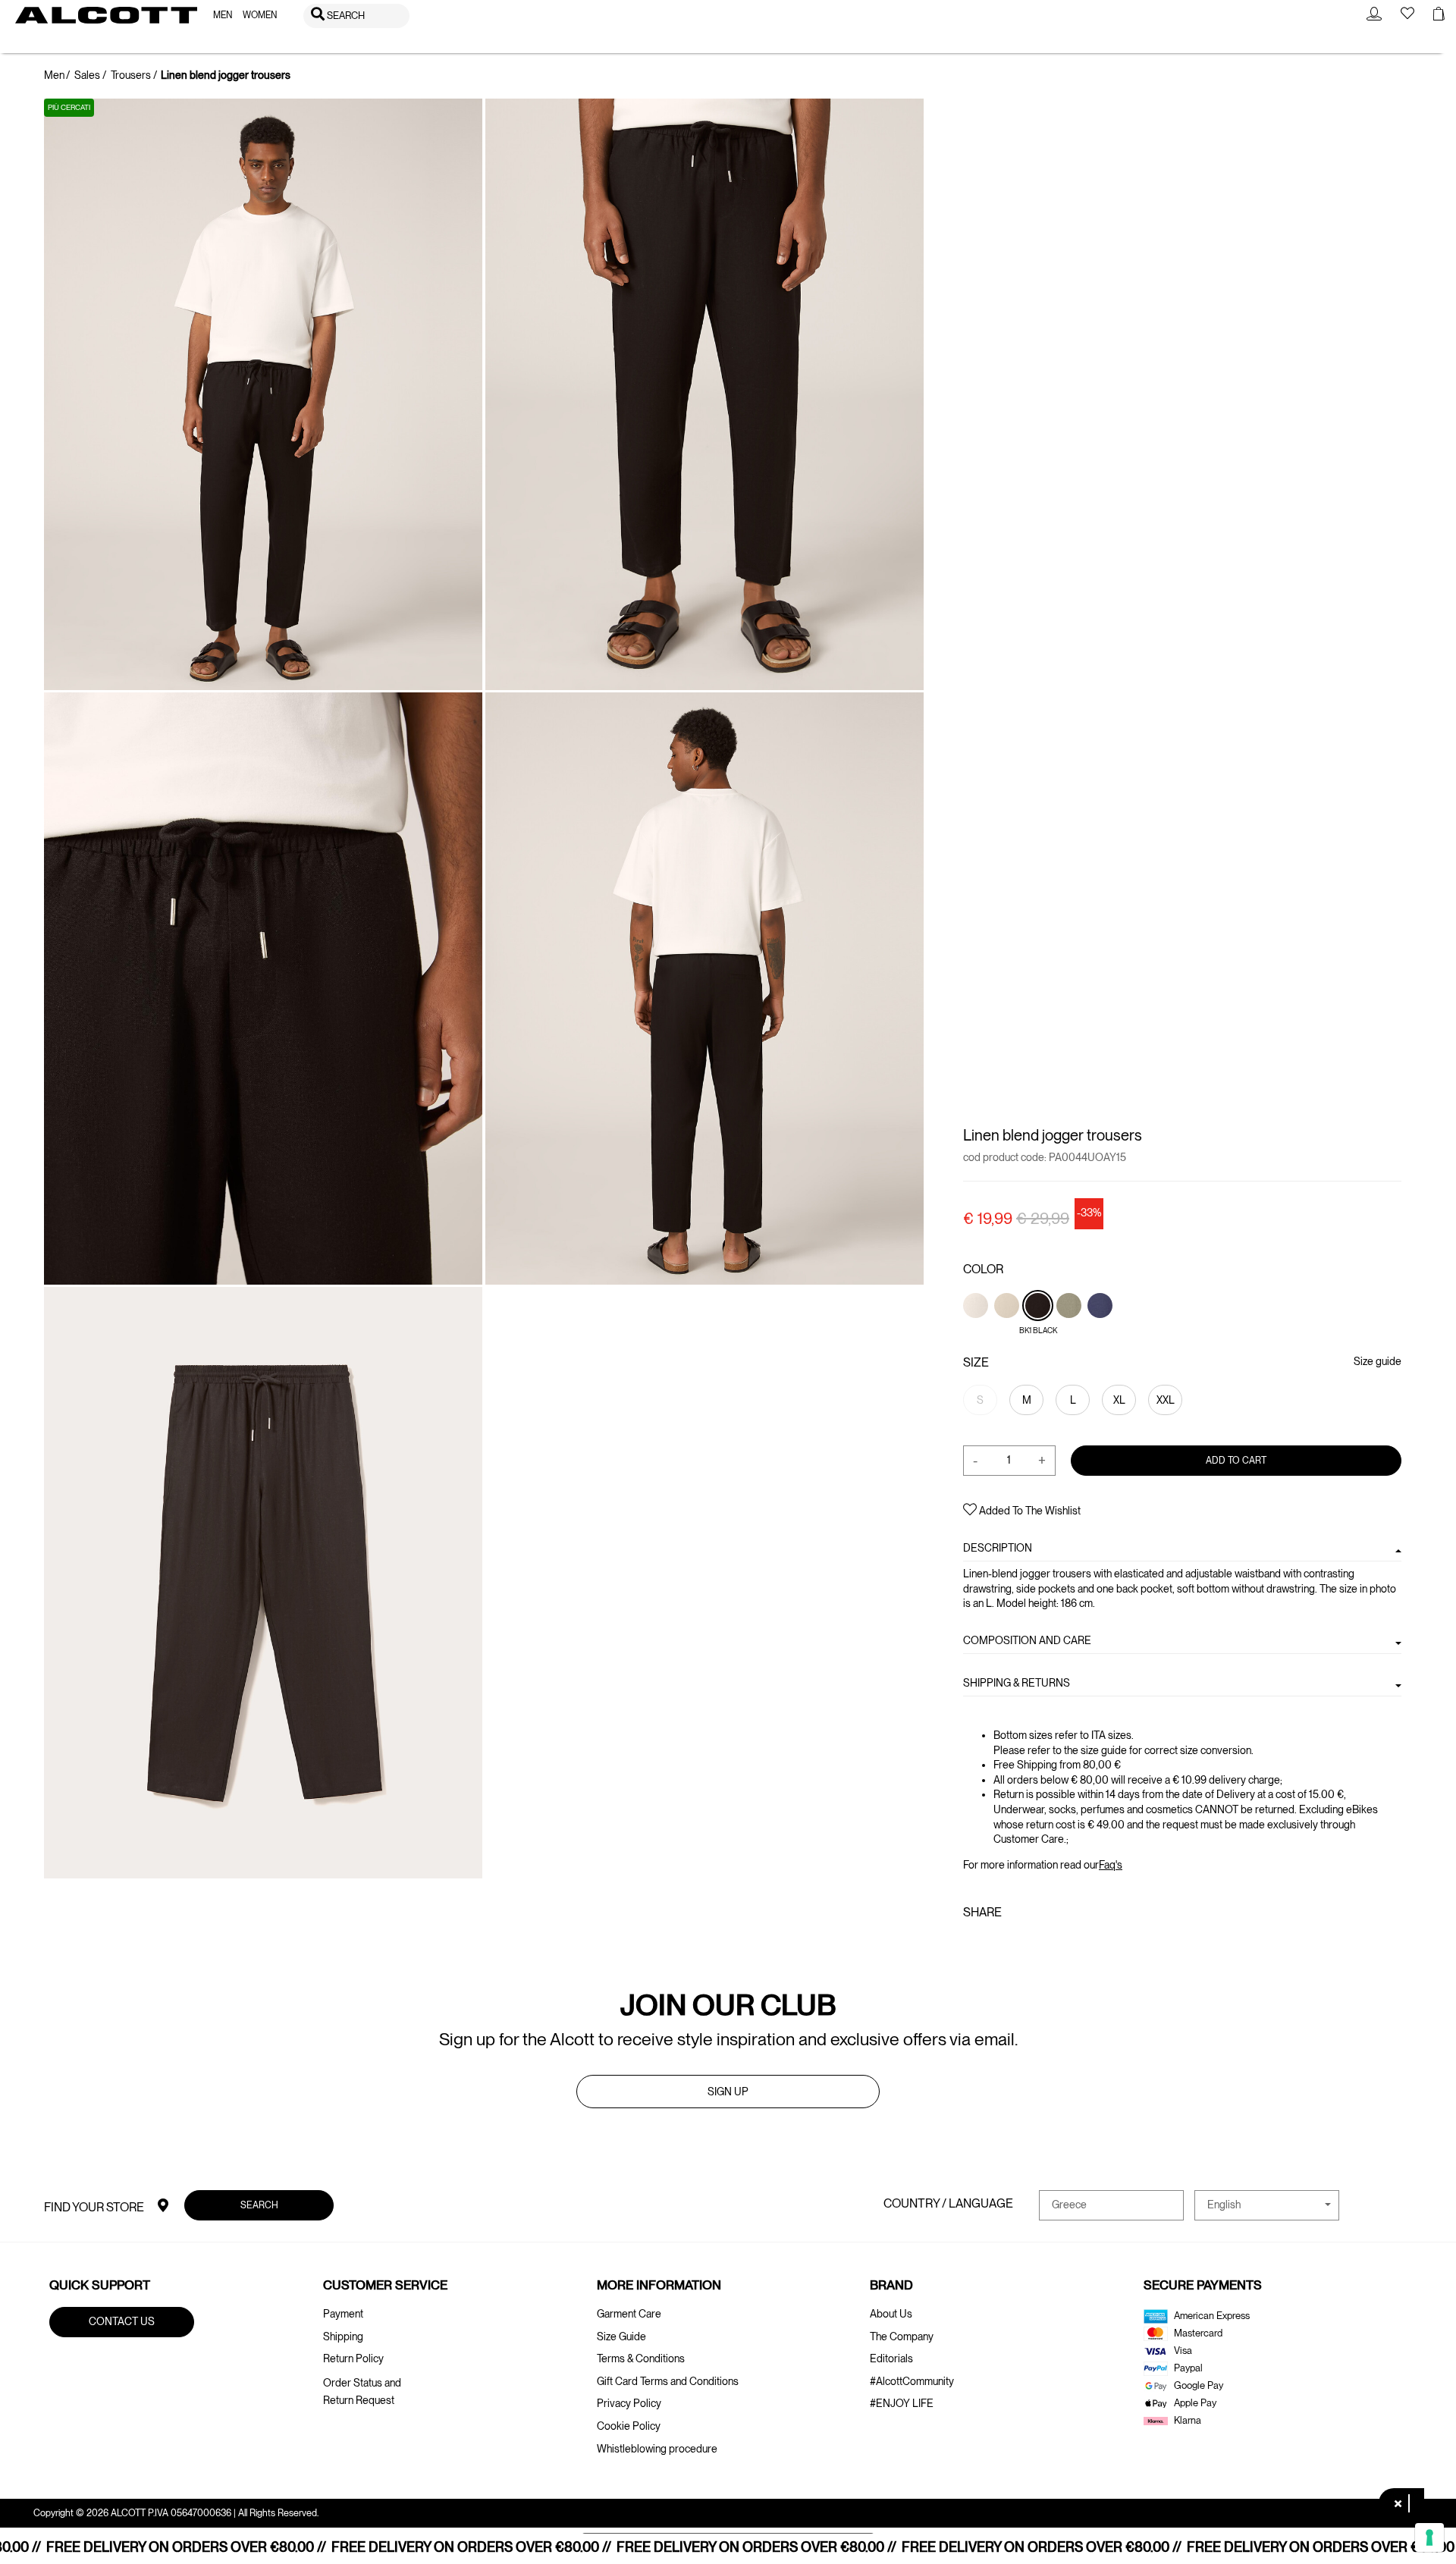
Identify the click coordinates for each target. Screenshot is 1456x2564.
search (259, 2204)
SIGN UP (728, 2092)
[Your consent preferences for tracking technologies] (1429, 2537)
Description (998, 1548)
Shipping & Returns (1017, 1683)
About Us (891, 2314)
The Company (902, 2336)
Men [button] (223, 15)
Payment (343, 2314)
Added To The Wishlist (1029, 1511)
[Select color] (977, 1331)
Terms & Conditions (641, 2358)
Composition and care (1027, 1640)
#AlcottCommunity (912, 2381)
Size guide (1377, 1361)
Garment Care (629, 2314)
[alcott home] (106, 15)
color (983, 1269)
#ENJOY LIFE (902, 2403)
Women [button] (260, 15)
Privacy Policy (629, 2403)
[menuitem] (223, 16)
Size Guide (621, 2336)
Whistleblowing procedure (657, 2449)
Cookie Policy (629, 2426)
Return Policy (353, 2358)
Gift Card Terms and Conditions (668, 2381)
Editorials (891, 2358)
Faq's (1111, 1864)
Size (976, 1362)
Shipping (343, 2336)
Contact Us (122, 2321)
